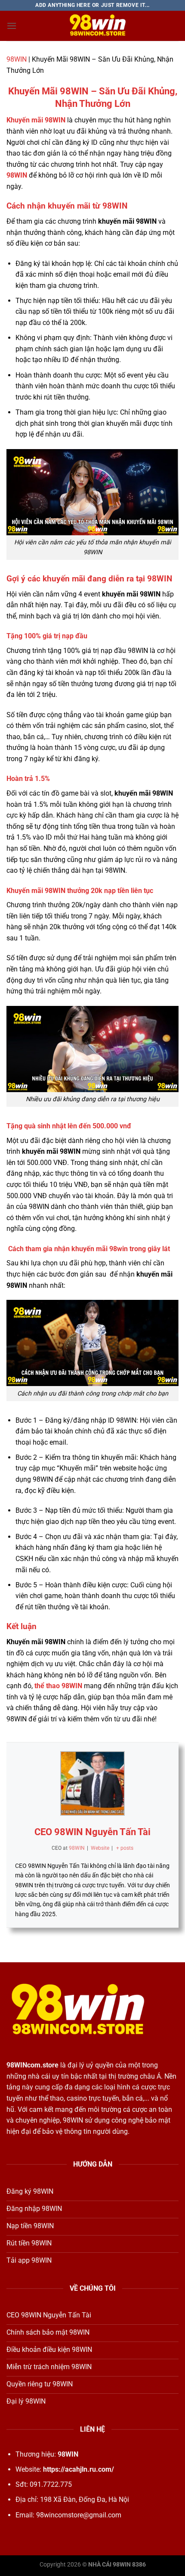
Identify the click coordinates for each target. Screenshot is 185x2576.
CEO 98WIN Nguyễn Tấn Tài (92, 1832)
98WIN (17, 59)
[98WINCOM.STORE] (98, 26)
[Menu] (12, 26)
